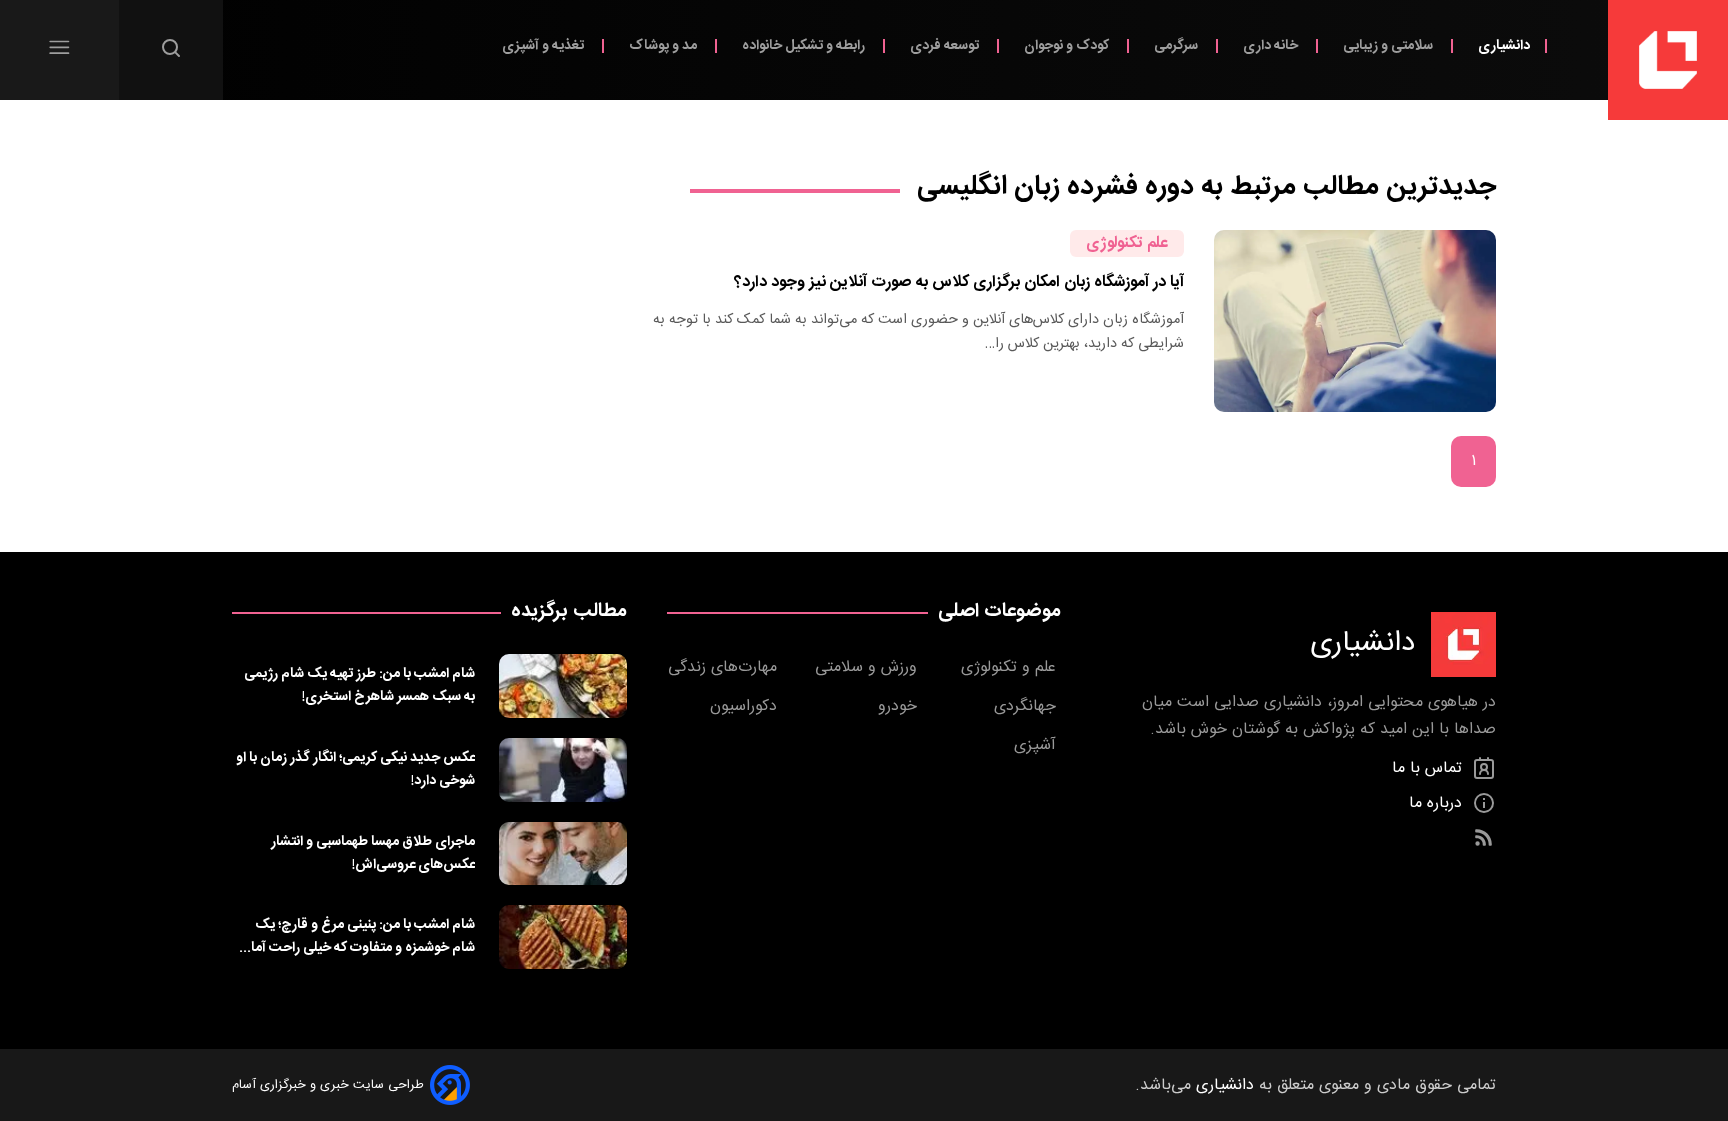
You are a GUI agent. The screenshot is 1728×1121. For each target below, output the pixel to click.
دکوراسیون (746, 706)
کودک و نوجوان (1068, 45)
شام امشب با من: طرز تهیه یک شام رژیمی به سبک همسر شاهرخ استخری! (359, 685)
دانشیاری (1504, 45)
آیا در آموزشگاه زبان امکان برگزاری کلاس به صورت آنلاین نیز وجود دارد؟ (959, 282)
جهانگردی (1027, 706)
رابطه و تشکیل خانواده (805, 45)
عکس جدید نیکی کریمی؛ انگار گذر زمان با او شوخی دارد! (355, 769)
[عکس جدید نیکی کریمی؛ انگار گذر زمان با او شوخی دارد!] (563, 770)
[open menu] (59, 47)
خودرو (900, 706)
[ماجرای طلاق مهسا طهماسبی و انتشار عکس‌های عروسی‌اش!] (563, 854)
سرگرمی (1177, 45)
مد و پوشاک (664, 45)
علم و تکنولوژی (1011, 667)
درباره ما (1438, 803)
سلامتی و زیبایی (1389, 45)
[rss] (1483, 838)
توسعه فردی (946, 45)
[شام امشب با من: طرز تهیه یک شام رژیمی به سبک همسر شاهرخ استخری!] (563, 686)
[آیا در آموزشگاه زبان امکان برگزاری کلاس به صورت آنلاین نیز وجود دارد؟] (1355, 321)
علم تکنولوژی (1127, 243)
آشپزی (1037, 745)
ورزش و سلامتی (868, 667)
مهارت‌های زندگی (725, 667)
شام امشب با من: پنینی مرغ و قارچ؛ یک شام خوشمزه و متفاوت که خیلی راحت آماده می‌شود (356, 936)
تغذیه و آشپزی (544, 45)
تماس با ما (1429, 768)
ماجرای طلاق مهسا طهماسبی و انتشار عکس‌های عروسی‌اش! (373, 853)
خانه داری (1272, 45)
